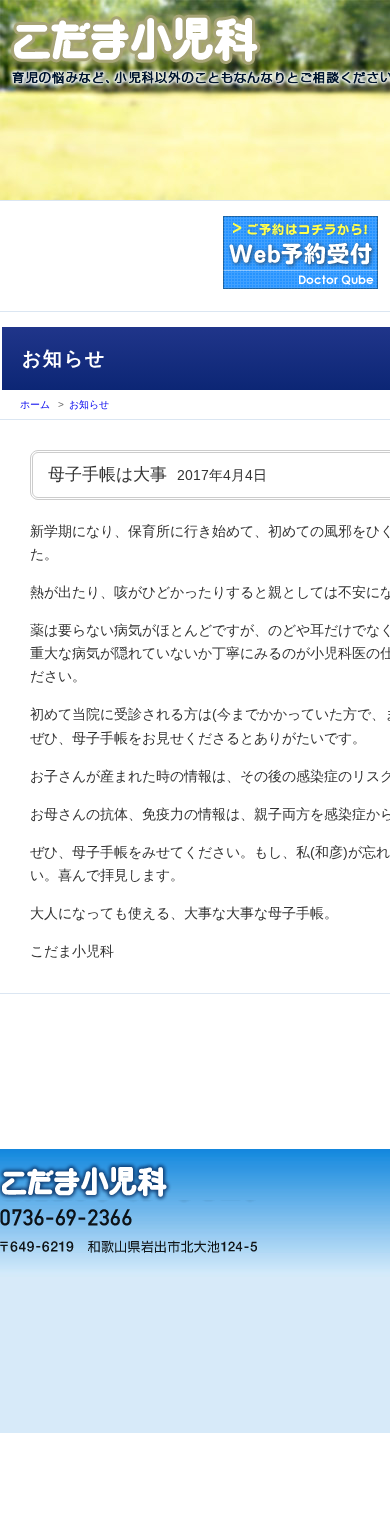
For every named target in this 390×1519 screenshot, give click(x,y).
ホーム (35, 404)
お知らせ (89, 404)
